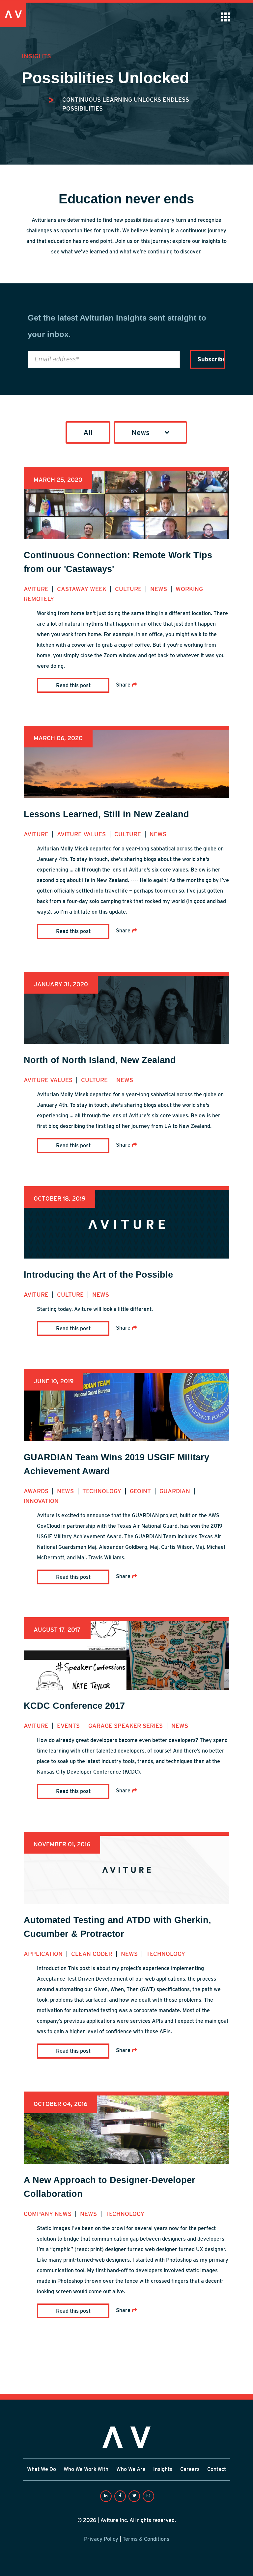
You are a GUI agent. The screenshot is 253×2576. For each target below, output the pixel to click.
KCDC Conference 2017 (74, 1706)
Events (69, 1726)
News (159, 589)
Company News (48, 2214)
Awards (37, 1491)
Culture (129, 589)
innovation (41, 1501)
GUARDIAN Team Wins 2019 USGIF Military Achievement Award (116, 1464)
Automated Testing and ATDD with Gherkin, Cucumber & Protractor (117, 1927)
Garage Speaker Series (126, 1726)
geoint (141, 1491)
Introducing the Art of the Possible (98, 1275)
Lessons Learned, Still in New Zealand (106, 814)
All (88, 432)
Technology (103, 1491)
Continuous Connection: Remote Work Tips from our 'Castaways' (118, 562)
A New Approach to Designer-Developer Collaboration (110, 2187)
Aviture (37, 589)
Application (44, 1954)
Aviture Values (82, 834)
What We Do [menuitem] (42, 2469)
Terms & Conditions (146, 2539)
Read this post (73, 685)
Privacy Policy (101, 2539)
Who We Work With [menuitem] (86, 2469)
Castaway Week (83, 589)
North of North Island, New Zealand (100, 1060)
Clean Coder (93, 1954)
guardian (176, 1491)
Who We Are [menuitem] (131, 2469)
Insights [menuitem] (163, 2469)
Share (124, 685)
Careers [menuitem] (190, 2469)
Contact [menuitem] (217, 2469)
